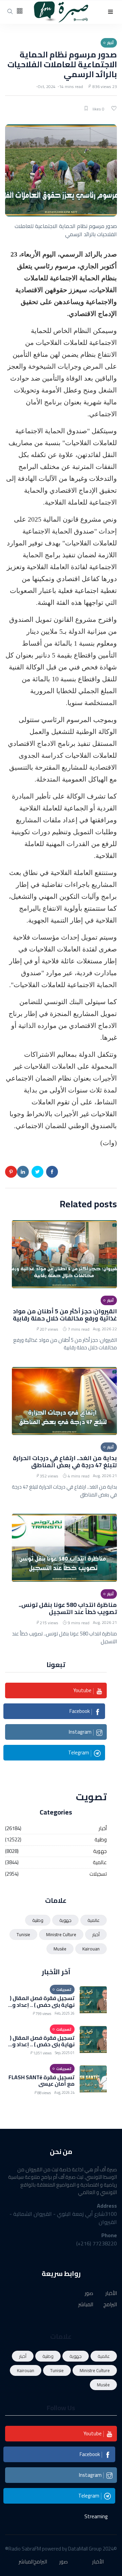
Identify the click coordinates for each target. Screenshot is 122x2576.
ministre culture (61, 1934)
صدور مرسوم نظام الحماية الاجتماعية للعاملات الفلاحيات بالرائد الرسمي (62, 64)
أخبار (103, 1829)
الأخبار (111, 2293)
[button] (110, 12)
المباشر (86, 2305)
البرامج (110, 2305)
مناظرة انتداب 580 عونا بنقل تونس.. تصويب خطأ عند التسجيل (68, 1608)
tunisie (23, 1934)
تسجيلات (98, 1874)
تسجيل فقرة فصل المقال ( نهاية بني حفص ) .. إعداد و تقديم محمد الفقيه (42, 2004)
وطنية (101, 1840)
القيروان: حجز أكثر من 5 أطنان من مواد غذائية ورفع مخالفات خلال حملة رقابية (65, 1315)
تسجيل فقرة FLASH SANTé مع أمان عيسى (42, 2080)
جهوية (100, 1851)
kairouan (91, 1949)
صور (89, 2293)
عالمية (100, 1863)
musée (60, 1949)
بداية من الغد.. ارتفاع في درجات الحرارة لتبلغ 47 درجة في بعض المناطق (65, 1461)
